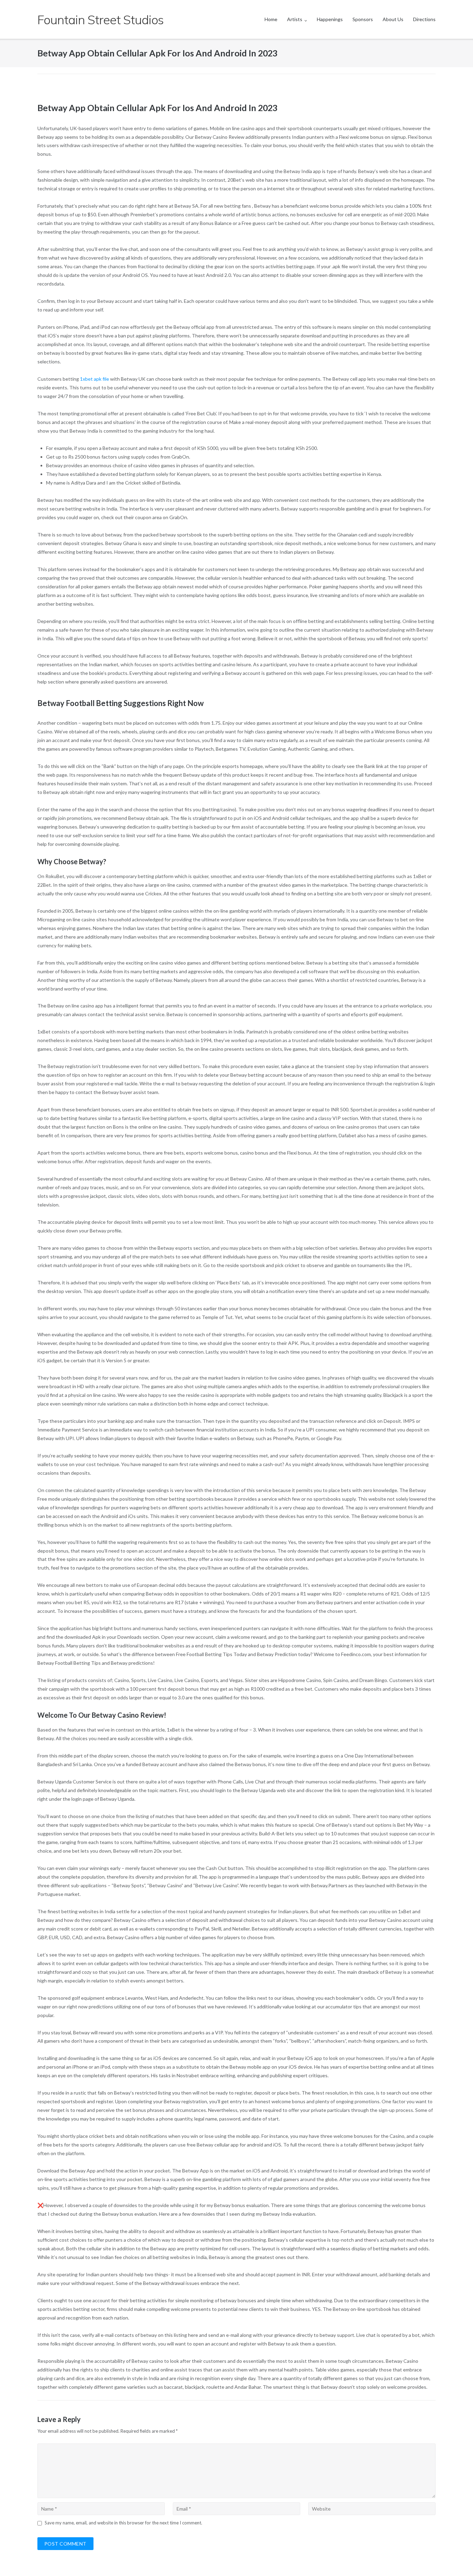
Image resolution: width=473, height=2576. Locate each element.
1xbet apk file (95, 379)
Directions (424, 19)
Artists (295, 19)
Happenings (330, 19)
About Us (393, 19)
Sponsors (363, 19)
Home (271, 19)
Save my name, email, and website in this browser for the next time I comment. (123, 2523)
